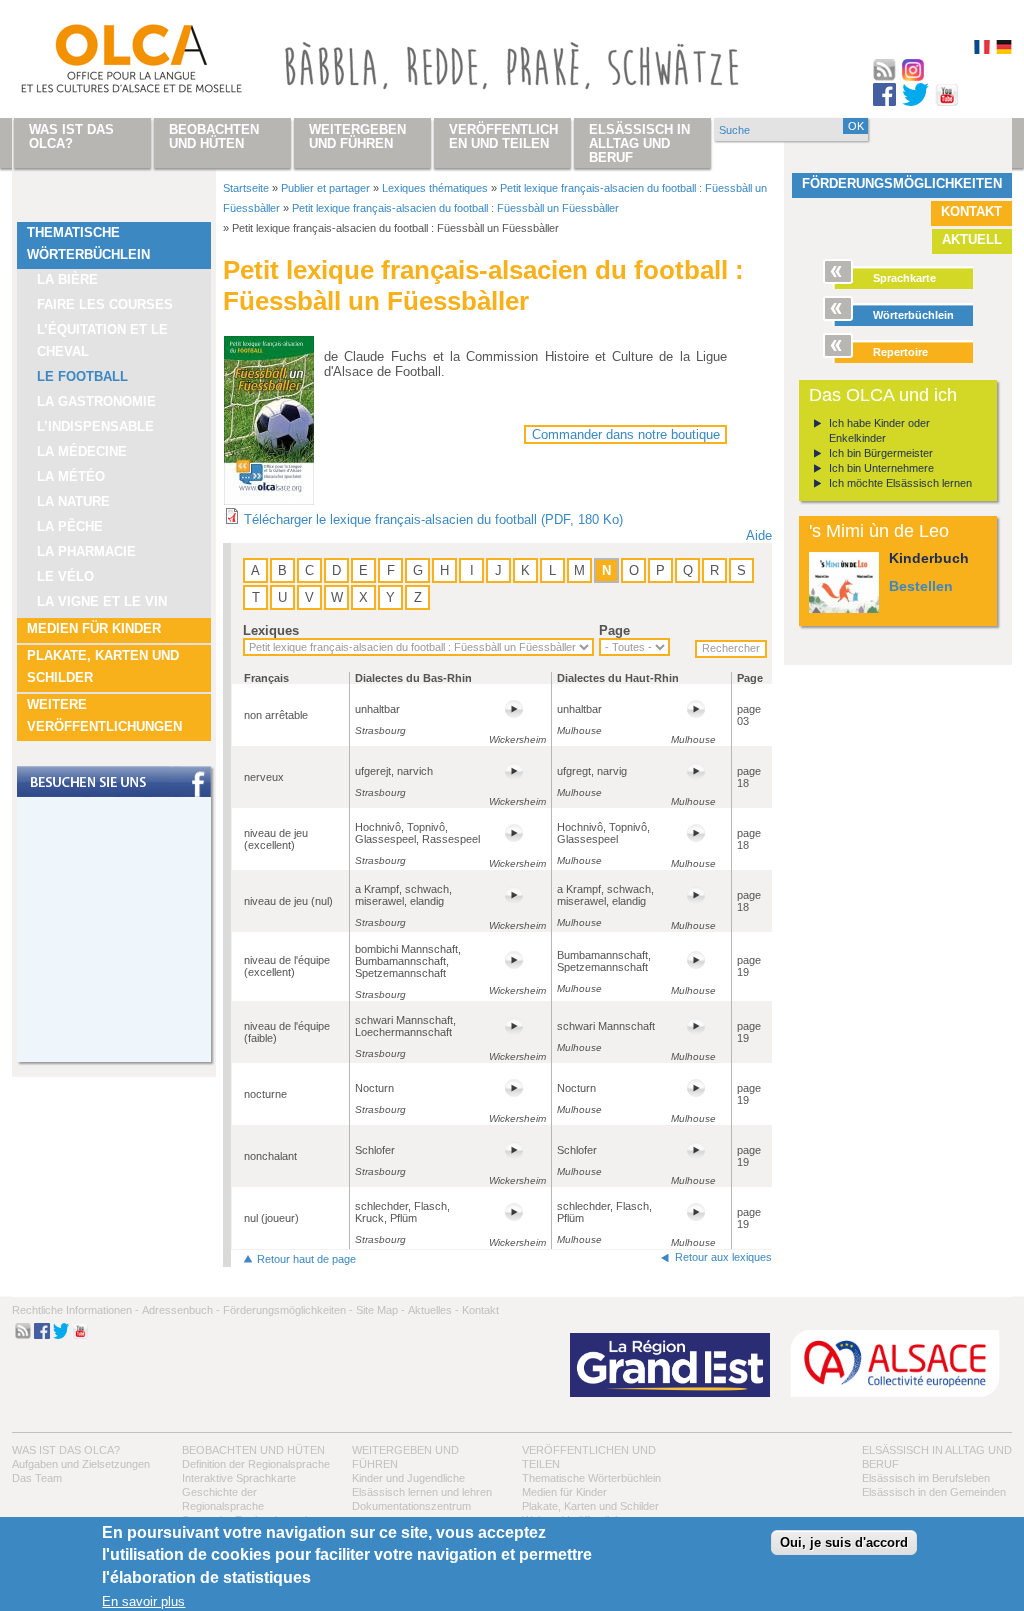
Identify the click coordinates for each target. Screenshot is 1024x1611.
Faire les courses (105, 304)
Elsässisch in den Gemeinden (934, 1492)
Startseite (246, 188)
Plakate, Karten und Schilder (103, 666)
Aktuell (972, 239)
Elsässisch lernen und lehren (422, 1492)
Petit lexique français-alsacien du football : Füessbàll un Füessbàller (455, 208)
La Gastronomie (96, 401)
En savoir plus (143, 1601)
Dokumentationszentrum (411, 1506)
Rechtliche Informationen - (75, 1310)
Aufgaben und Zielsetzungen (81, 1464)
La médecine (82, 451)
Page (614, 630)
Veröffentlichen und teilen (503, 136)
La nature (73, 501)
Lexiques (271, 630)
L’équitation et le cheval (102, 340)
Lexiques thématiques (435, 188)
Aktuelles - (433, 1310)
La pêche (70, 526)
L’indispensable (95, 426)
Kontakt (971, 211)
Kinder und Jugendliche (408, 1478)
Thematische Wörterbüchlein (88, 243)
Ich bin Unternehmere (881, 468)
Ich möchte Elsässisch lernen (900, 483)
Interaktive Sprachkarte (239, 1478)
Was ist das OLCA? (66, 1450)
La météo (71, 476)
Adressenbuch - (181, 1310)
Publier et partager (325, 188)
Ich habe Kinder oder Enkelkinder (879, 430)
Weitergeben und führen (357, 136)
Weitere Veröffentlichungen (104, 715)
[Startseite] (108, 63)
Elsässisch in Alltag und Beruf (639, 143)
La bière (67, 279)
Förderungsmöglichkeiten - (288, 1310)
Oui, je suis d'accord (844, 1542)
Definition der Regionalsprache (256, 1464)
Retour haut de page (306, 1259)
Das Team (37, 1478)
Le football (82, 376)
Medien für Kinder (94, 628)
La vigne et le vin (102, 601)
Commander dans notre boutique (626, 434)
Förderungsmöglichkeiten (902, 183)
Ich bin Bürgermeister (881, 453)
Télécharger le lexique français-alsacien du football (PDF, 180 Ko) (433, 519)
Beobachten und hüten (253, 1450)
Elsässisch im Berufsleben (926, 1478)
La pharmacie (86, 551)
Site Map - (380, 1310)
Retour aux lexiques (723, 1257)
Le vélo (65, 576)
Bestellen (921, 586)
